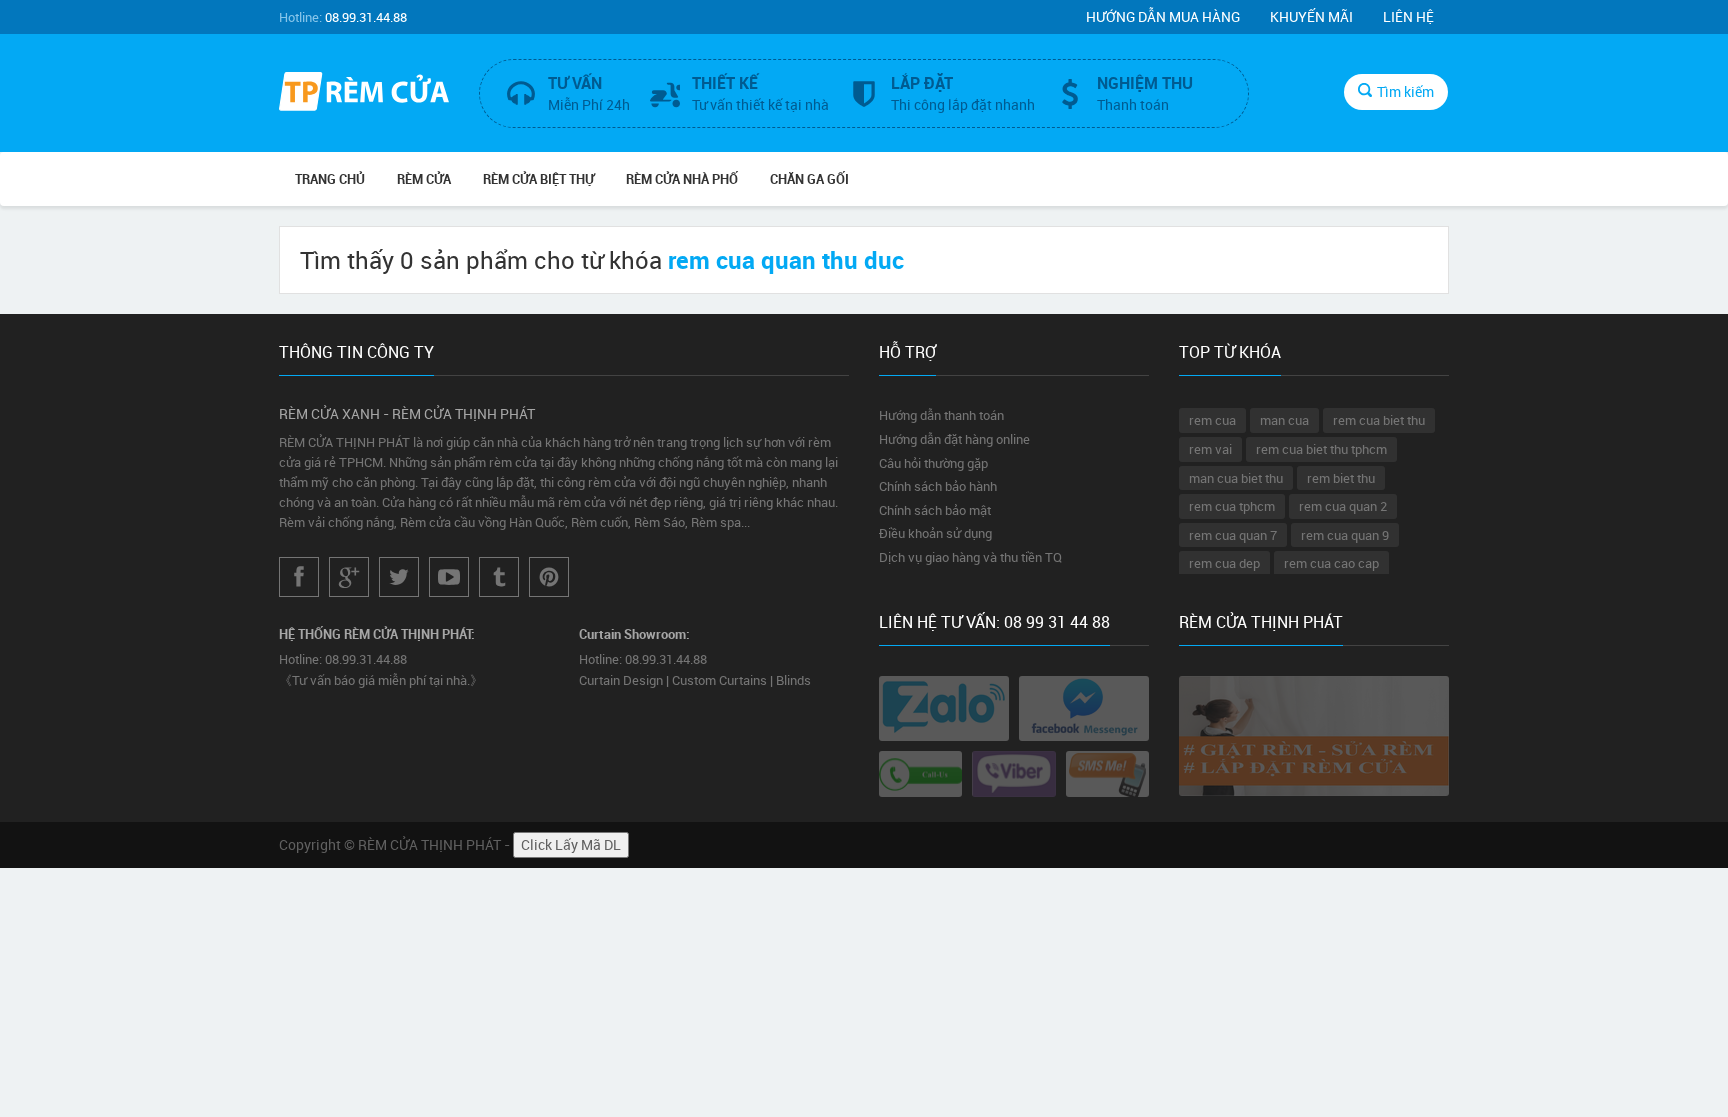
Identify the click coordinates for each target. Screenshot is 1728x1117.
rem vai (1210, 449)
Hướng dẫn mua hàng (1163, 16)
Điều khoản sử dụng (935, 533)
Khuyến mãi (1311, 16)
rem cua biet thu (1379, 420)
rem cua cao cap (1331, 563)
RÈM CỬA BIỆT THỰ (538, 179)
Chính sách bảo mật (935, 510)
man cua (1284, 420)
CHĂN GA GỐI (809, 179)
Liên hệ (1408, 16)
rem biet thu (1341, 478)
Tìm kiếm (1405, 91)
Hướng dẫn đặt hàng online (954, 439)
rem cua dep (1224, 563)
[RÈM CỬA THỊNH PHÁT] (364, 94)
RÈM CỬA (424, 179)
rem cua (1212, 420)
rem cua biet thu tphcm (1321, 449)
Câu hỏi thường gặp (933, 463)
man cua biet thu (1236, 478)
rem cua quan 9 (1345, 535)
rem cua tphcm (1232, 506)
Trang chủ (330, 179)
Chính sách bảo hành (938, 486)
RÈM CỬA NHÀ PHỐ (682, 179)
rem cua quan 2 (1343, 506)
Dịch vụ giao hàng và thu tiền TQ (970, 557)
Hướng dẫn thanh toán (941, 415)
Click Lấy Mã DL (571, 844)
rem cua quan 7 (1233, 535)
